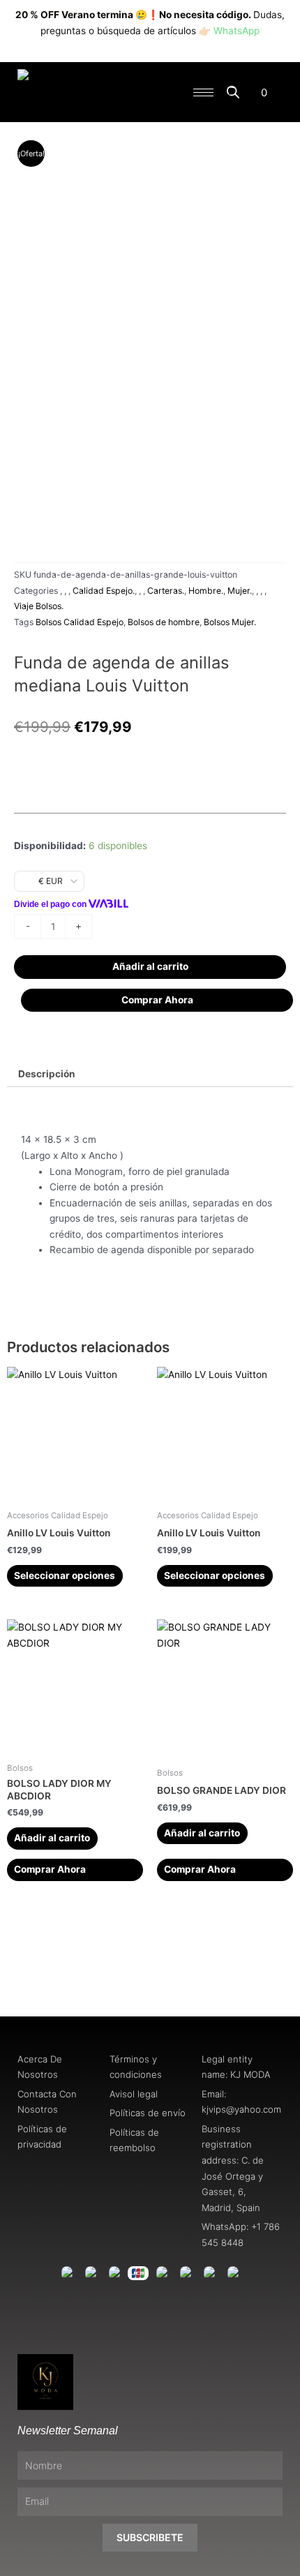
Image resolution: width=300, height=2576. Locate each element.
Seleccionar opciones (65, 1575)
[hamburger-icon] (203, 92)
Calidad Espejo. (104, 591)
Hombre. (206, 591)
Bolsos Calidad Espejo (80, 622)
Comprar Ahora (157, 1000)
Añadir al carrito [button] (52, 1838)
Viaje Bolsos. (39, 606)
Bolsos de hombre (164, 622)
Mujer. (240, 591)
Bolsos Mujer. (230, 622)
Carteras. (166, 591)
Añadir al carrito (150, 966)
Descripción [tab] (47, 1074)
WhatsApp (237, 31)
